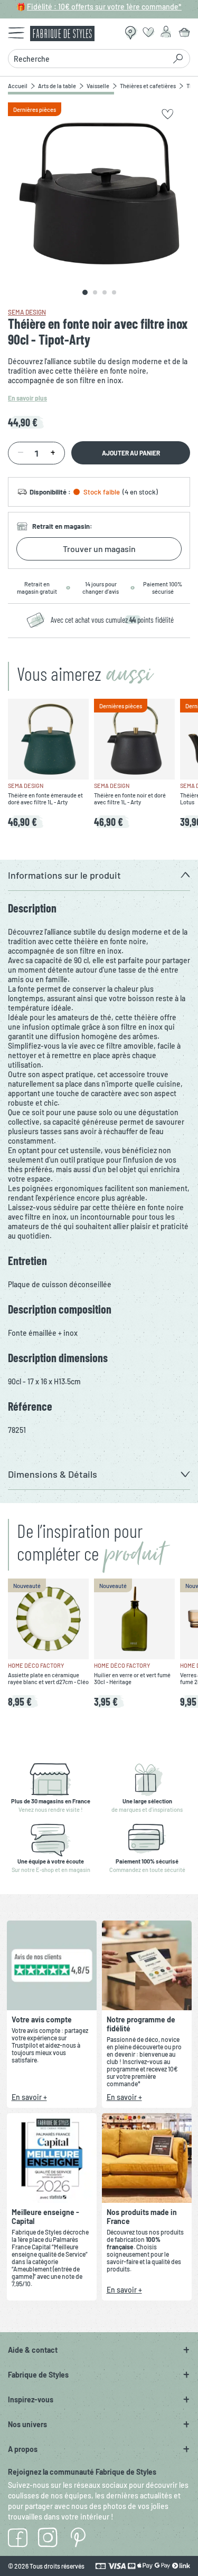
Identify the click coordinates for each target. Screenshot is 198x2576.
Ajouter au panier (131, 453)
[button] (99, 875)
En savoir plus (27, 398)
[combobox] (90, 59)
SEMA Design (27, 312)
